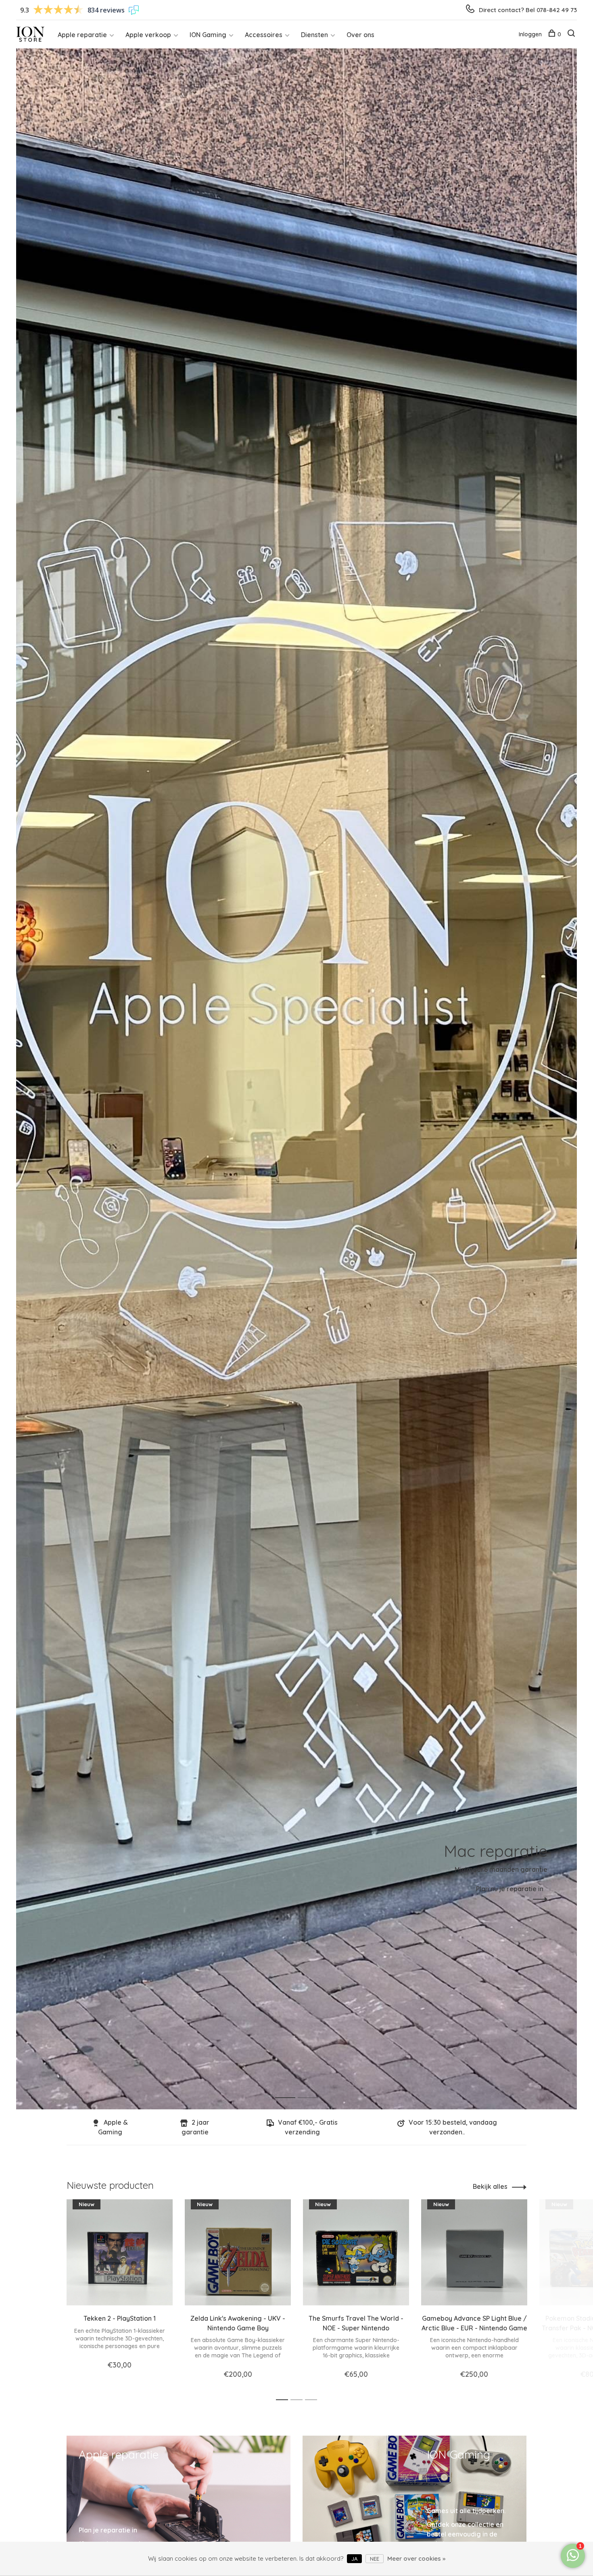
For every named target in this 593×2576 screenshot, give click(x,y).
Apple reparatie (82, 35)
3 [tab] (313, 2400)
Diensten (314, 35)
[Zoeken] (572, 34)
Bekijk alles (490, 2186)
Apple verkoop (148, 35)
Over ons (360, 35)
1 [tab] (291, 2089)
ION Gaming (208, 35)
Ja (354, 2559)
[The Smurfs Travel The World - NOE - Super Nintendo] (356, 2252)
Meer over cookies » (416, 2558)
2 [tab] (314, 2089)
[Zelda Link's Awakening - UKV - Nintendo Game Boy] (238, 2252)
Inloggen (530, 34)
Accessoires (264, 35)
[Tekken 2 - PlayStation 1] (120, 2252)
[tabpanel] (296, 1079)
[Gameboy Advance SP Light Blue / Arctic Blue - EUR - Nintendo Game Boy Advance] (474, 2252)
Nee (375, 2559)
